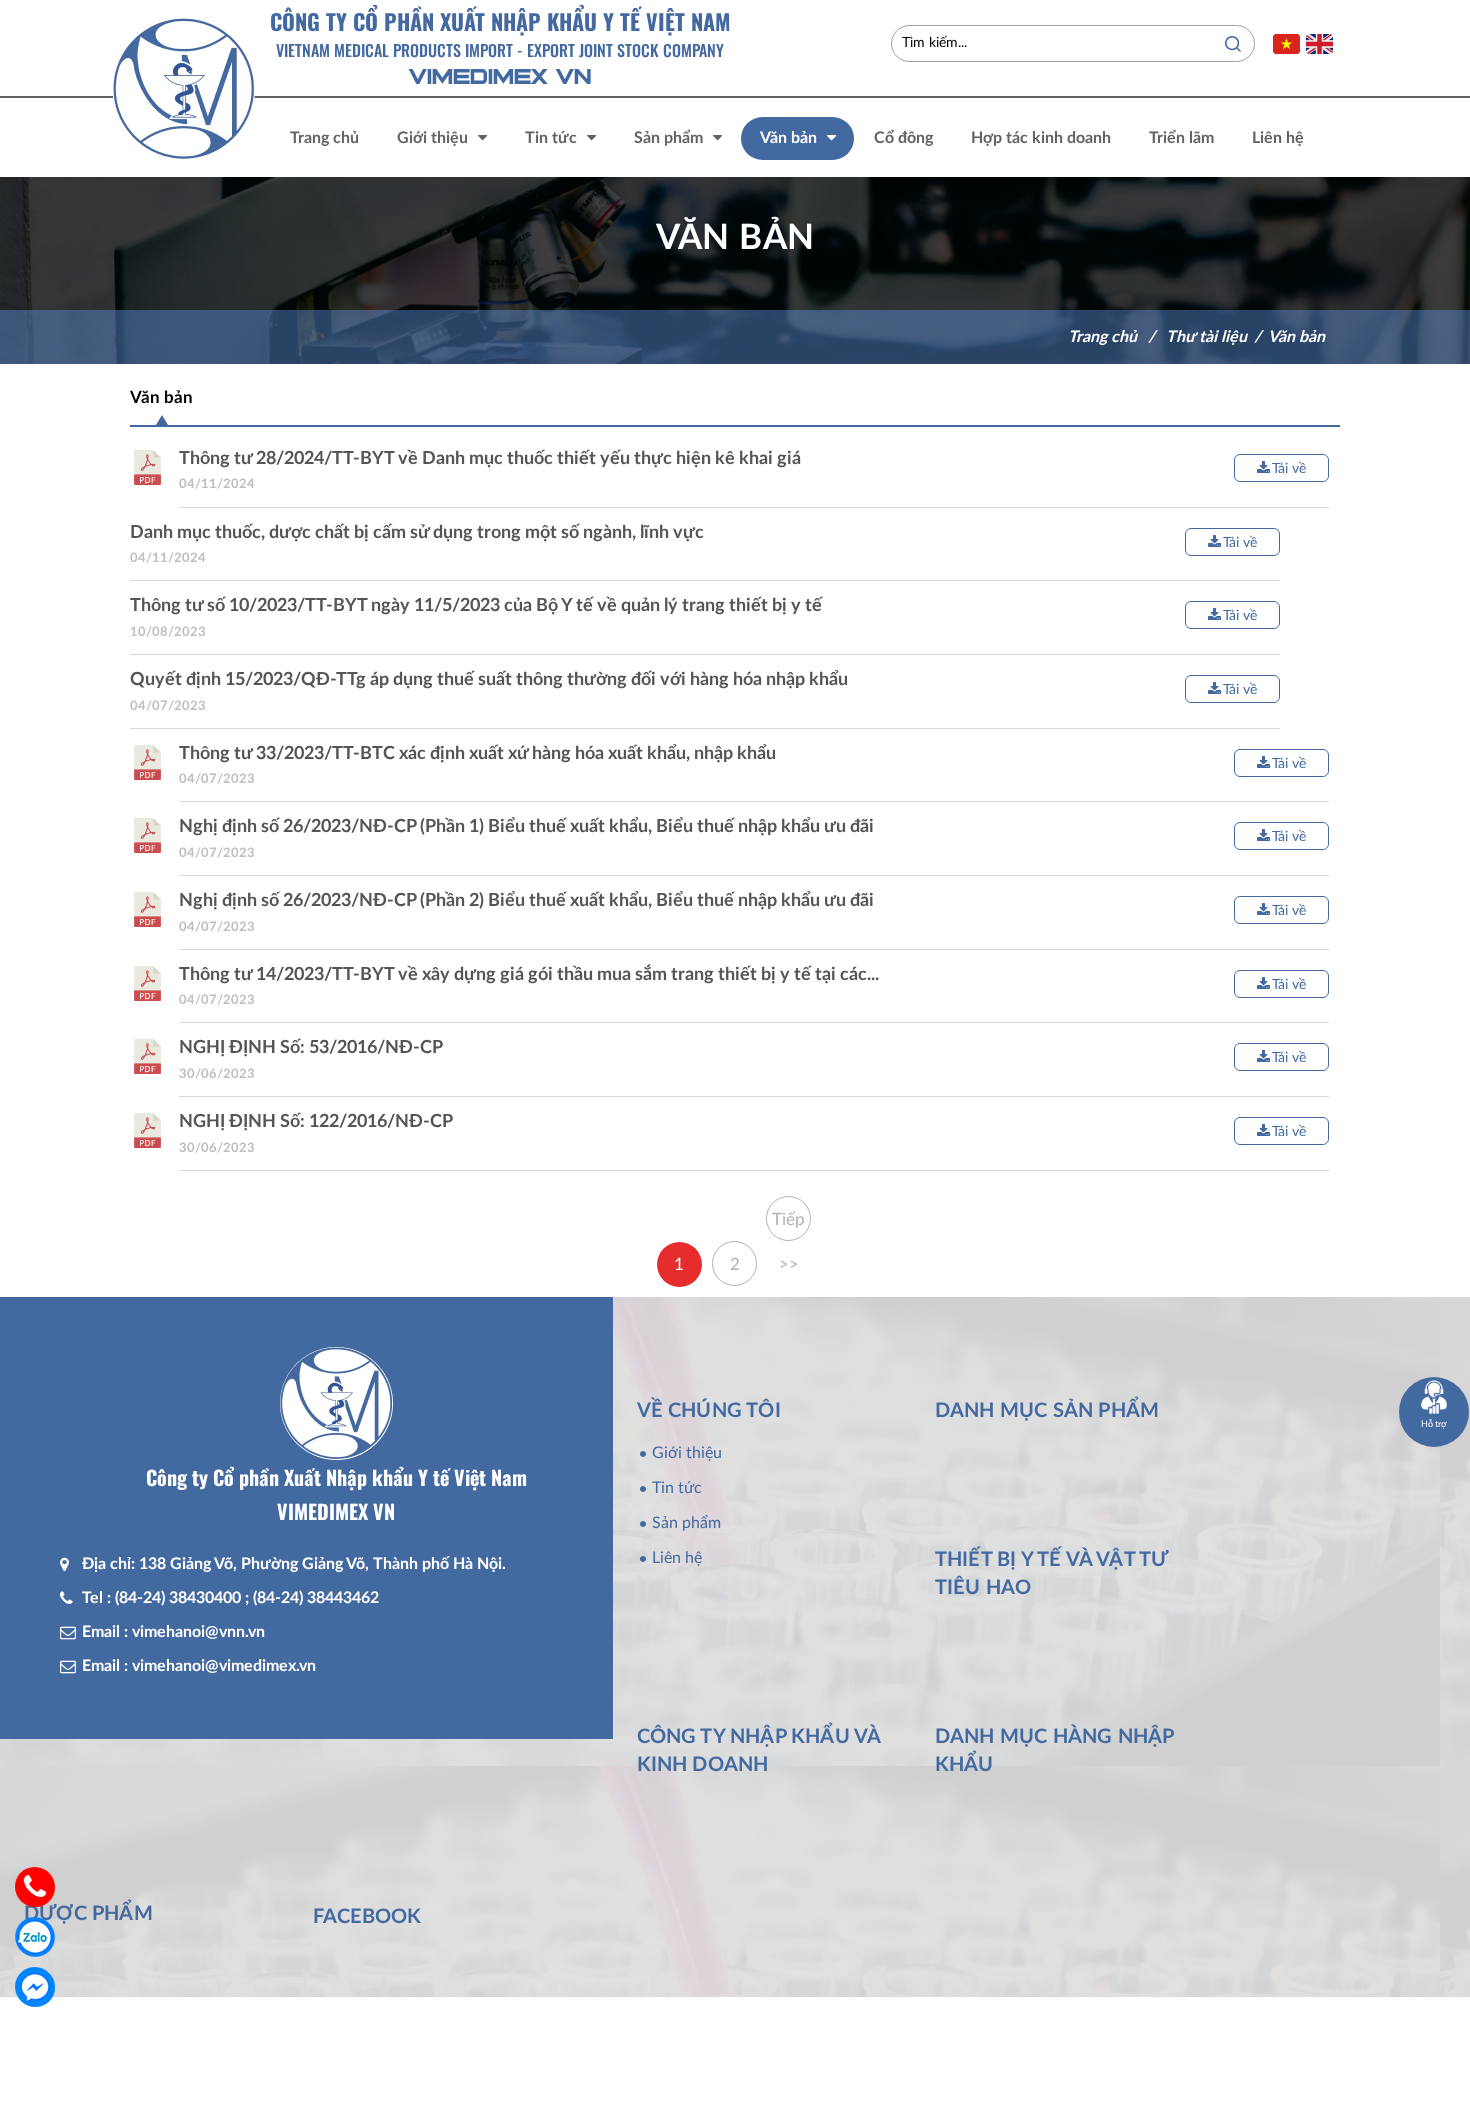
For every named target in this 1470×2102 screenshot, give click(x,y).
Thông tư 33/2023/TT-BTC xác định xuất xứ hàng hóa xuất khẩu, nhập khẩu (477, 754)
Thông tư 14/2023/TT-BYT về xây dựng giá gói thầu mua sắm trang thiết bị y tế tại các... (529, 975)
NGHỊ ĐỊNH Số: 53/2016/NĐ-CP (311, 1048)
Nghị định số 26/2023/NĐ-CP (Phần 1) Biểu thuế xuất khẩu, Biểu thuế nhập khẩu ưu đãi (526, 827)
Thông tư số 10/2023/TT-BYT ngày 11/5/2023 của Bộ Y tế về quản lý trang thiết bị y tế (476, 606)
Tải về (1289, 469)
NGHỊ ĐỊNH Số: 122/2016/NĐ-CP (316, 1122)
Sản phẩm (686, 1523)
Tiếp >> (788, 1226)
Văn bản (1296, 337)
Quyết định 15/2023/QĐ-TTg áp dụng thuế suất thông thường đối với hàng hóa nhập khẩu (489, 680)
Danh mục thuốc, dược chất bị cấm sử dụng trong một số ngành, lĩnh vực (417, 533)
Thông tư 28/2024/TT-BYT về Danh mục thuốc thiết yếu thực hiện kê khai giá (490, 459)
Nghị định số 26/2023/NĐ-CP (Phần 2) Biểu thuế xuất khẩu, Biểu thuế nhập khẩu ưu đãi (526, 901)
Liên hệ (677, 1558)
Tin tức (677, 1488)
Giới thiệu (687, 1453)
